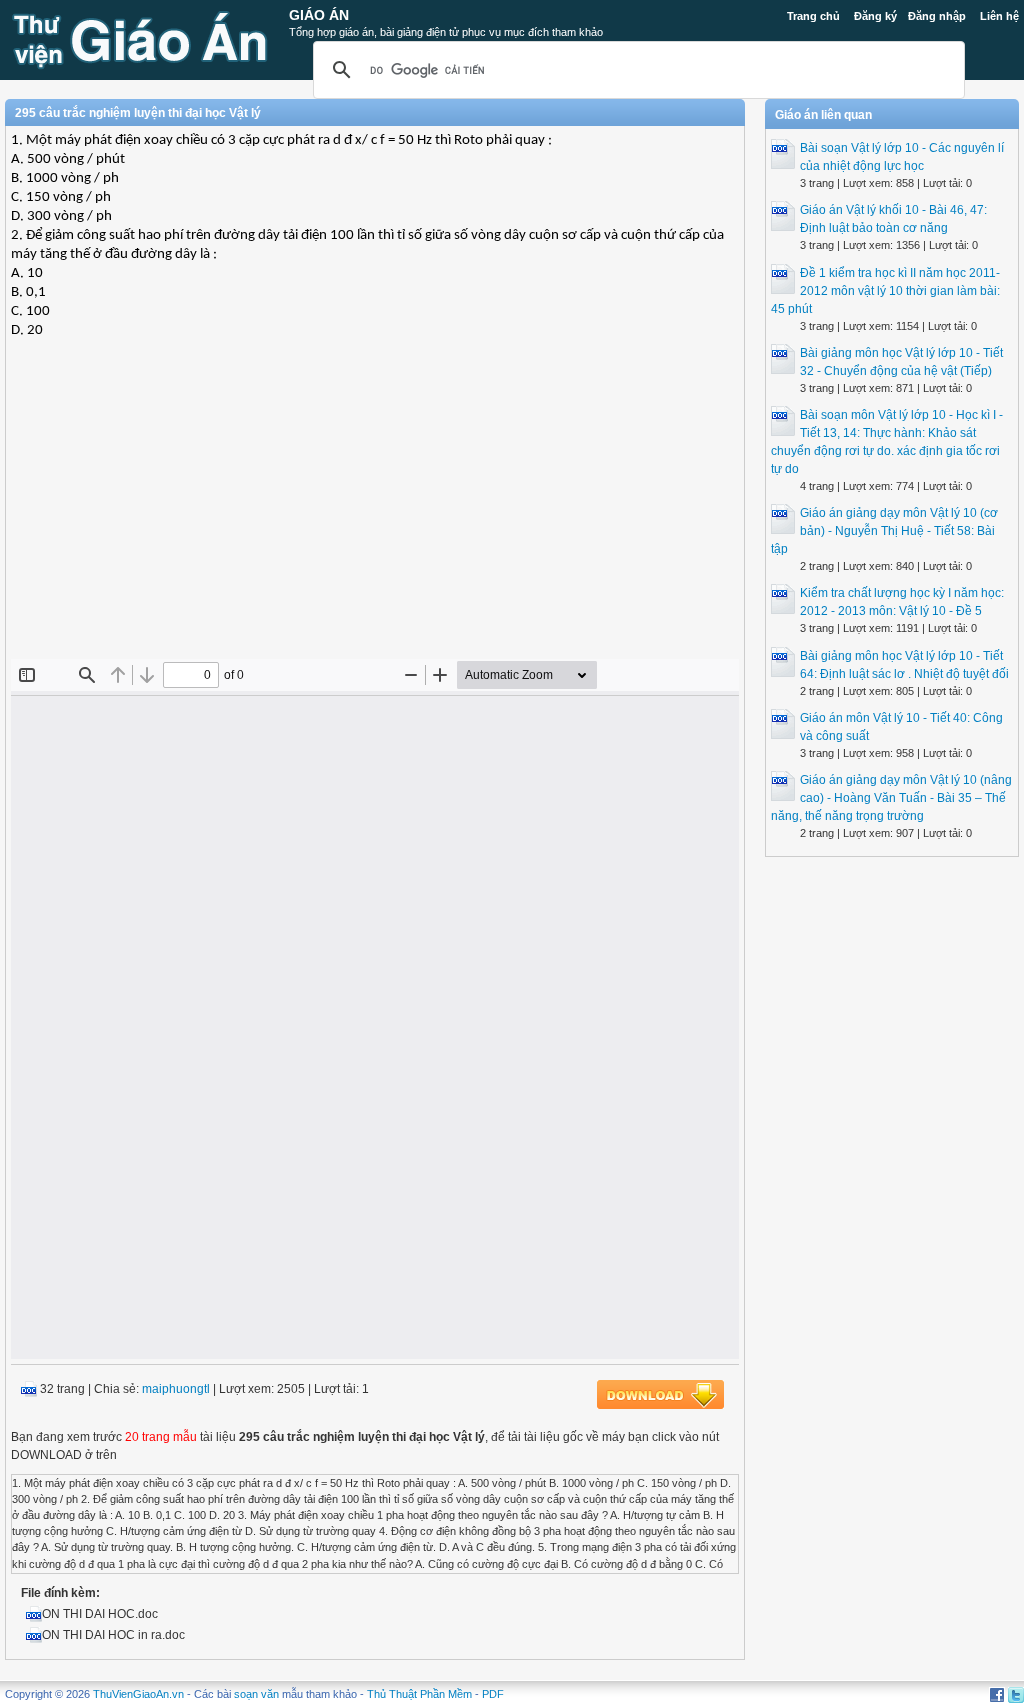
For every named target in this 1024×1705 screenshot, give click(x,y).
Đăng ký (875, 16)
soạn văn (256, 1694)
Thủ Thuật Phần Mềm (419, 1694)
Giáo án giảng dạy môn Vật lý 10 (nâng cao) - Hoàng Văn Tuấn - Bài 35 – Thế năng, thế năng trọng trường (891, 798)
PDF (493, 1694)
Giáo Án (319, 15)
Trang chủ (813, 16)
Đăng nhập (937, 16)
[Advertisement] (375, 514)
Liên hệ (999, 16)
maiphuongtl (176, 1389)
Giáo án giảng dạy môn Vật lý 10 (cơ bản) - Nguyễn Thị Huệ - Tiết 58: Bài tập (884, 531)
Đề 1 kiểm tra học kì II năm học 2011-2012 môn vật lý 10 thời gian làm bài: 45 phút (885, 291)
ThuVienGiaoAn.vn (138, 1694)
